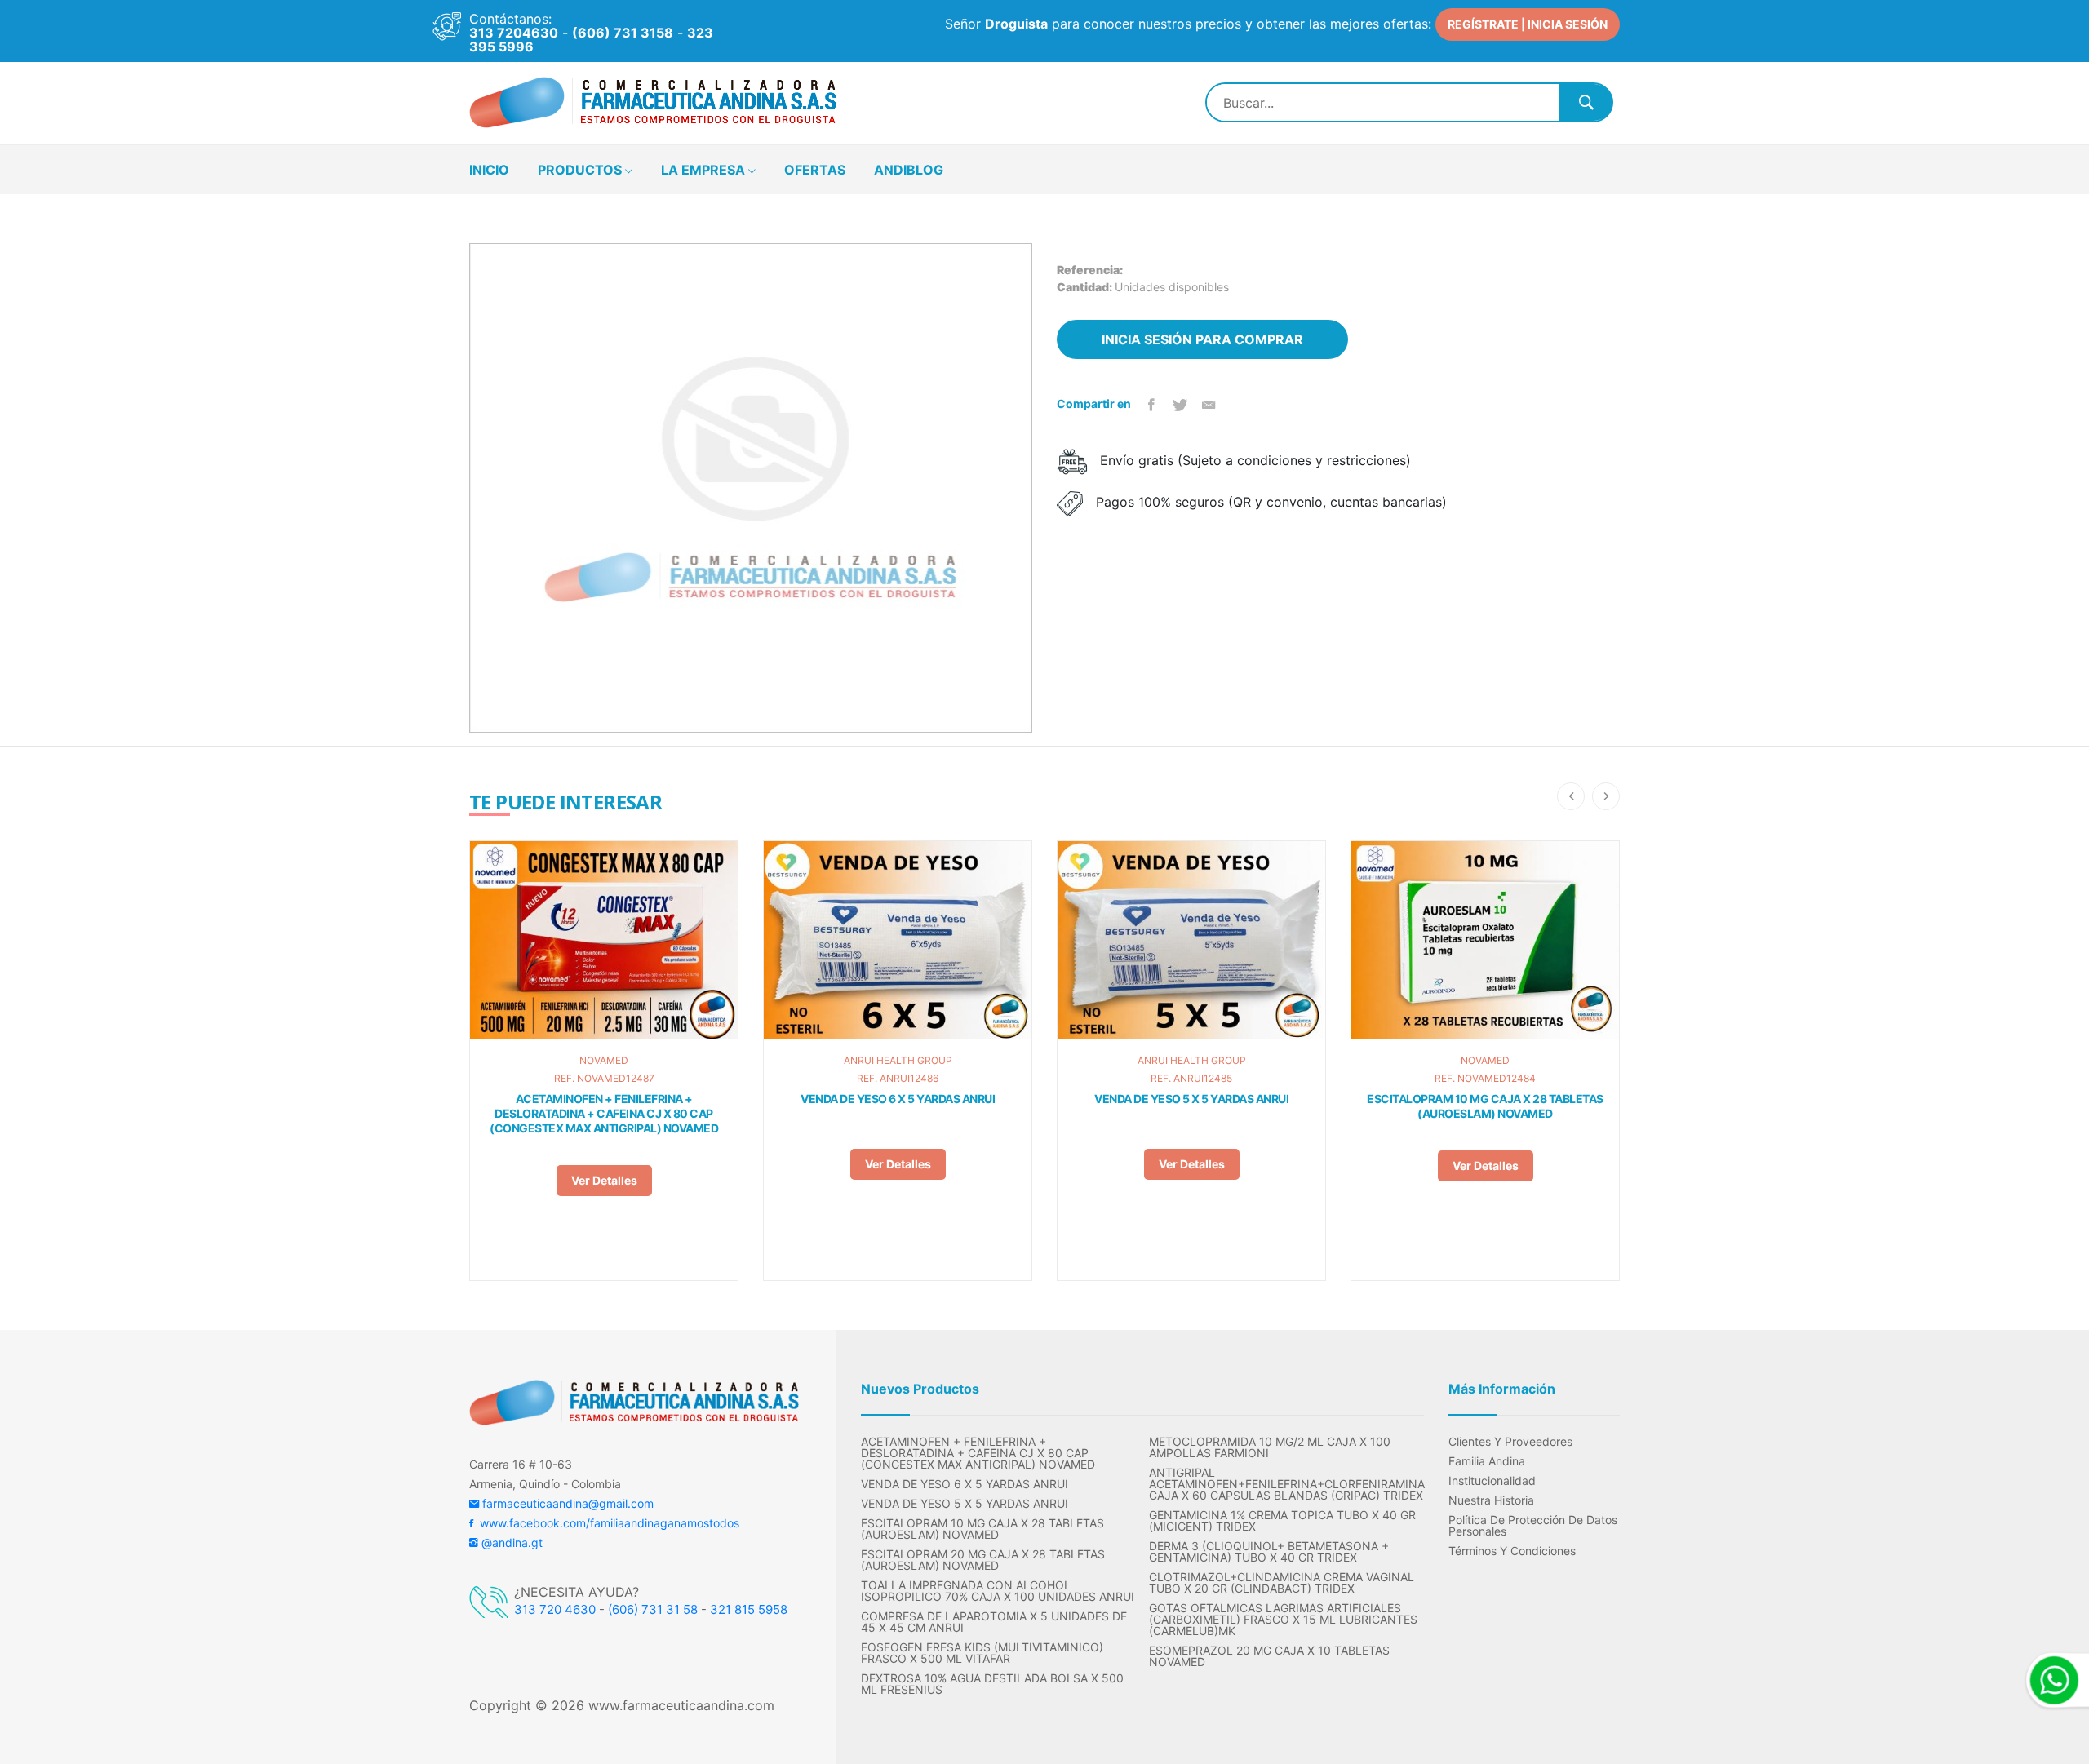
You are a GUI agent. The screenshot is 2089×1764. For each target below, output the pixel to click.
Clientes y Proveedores (1510, 1442)
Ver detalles (604, 1180)
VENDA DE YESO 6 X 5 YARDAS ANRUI (898, 1099)
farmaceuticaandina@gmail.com (566, 1503)
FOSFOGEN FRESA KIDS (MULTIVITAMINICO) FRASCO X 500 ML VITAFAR (982, 1653)
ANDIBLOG (909, 170)
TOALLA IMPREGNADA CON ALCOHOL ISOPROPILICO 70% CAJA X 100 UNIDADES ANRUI (998, 1591)
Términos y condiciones (1512, 1551)
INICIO (489, 170)
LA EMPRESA (705, 170)
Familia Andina (1487, 1461)
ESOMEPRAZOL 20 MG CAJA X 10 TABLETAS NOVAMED (1269, 1656)
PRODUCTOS (581, 170)
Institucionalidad (1492, 1481)
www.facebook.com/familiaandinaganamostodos (606, 1523)
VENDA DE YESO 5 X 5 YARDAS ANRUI (1191, 1099)
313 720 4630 (555, 1609)
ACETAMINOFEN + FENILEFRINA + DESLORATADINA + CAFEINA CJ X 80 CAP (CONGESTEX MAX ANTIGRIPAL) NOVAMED (604, 1113)
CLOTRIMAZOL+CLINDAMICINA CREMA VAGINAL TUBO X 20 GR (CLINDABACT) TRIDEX (1282, 1583)
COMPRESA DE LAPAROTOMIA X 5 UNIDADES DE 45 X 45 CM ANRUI (994, 1622)
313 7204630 (514, 33)
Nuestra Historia (1491, 1500)
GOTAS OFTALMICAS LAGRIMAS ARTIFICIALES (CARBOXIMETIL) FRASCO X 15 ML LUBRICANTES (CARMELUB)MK (1283, 1620)
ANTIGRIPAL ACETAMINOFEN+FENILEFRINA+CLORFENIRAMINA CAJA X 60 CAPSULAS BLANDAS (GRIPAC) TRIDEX (1286, 1484)
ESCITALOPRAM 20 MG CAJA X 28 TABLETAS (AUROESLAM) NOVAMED (983, 1560)
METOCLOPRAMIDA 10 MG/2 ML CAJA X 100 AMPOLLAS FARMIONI (1270, 1447)
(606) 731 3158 (623, 33)
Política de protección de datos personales (1533, 1526)
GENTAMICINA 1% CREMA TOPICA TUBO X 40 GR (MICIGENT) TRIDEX (1282, 1521)
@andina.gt (510, 1542)
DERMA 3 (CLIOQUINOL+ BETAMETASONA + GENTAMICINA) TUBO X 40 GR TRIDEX (1269, 1552)
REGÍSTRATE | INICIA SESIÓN (1528, 24)
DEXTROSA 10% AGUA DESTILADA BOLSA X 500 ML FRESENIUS (992, 1684)
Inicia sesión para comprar (1202, 339)
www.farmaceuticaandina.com (679, 1705)
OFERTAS (815, 170)
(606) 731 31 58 (653, 1609)
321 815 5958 (749, 1609)
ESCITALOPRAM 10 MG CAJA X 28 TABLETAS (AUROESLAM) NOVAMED (1485, 1106)
